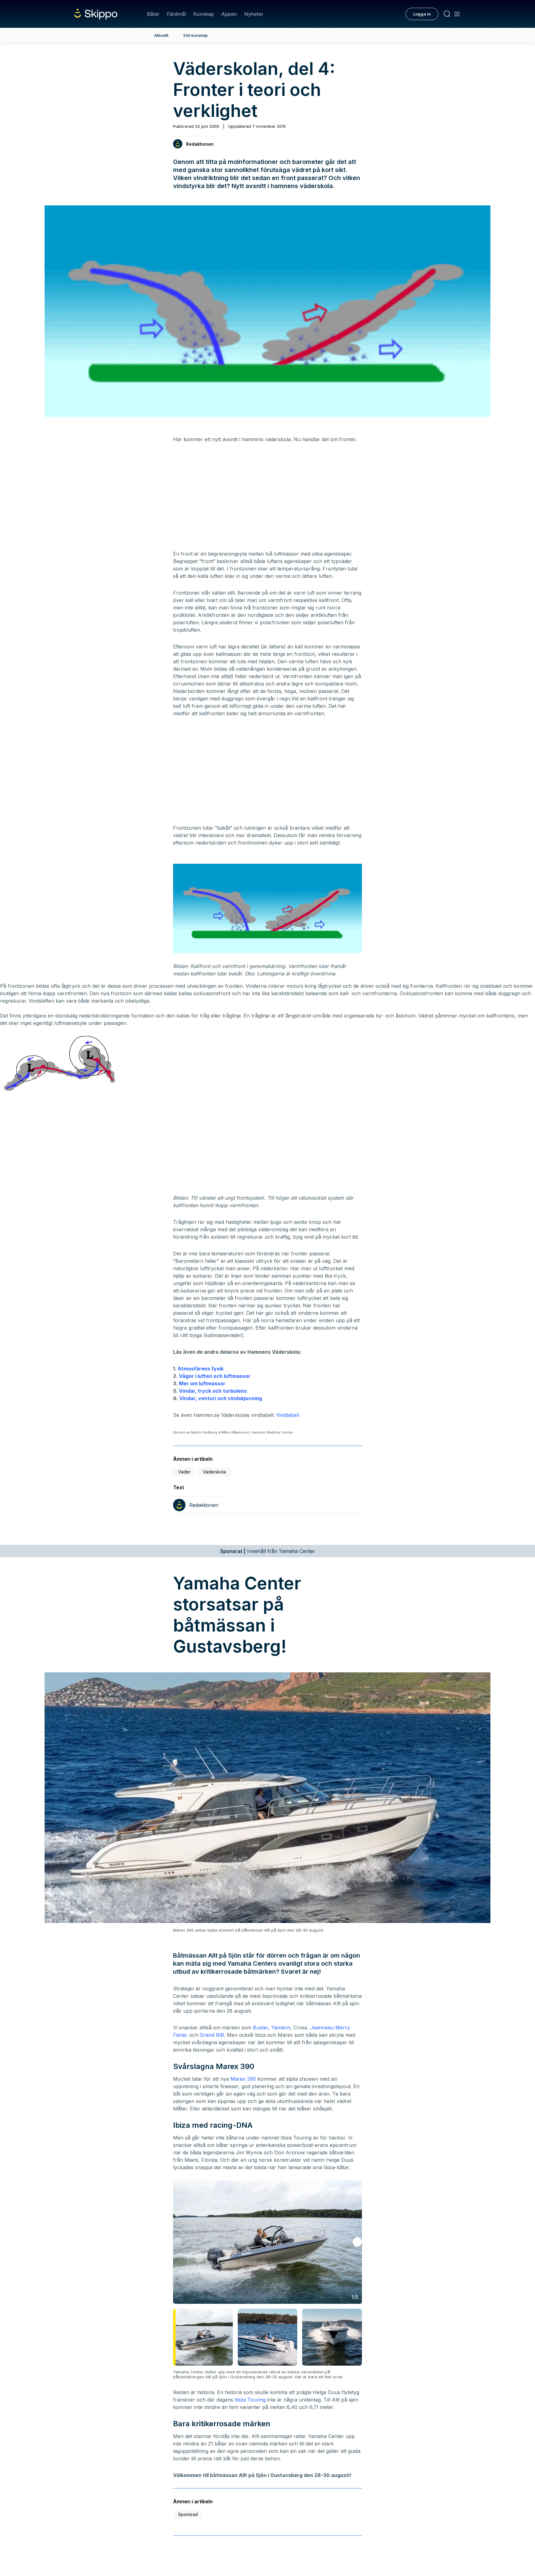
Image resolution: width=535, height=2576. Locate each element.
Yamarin (281, 2028)
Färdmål (176, 14)
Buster (261, 2028)
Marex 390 (243, 2079)
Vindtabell (288, 1415)
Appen (229, 14)
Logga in (422, 14)
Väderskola (214, 1472)
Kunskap (204, 14)
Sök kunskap (196, 35)
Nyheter (254, 14)
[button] (357, 2242)
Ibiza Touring (250, 2400)
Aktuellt (161, 35)
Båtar (153, 14)
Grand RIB (212, 2035)
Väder (184, 1472)
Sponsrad (188, 2514)
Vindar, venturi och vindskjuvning (221, 1398)
